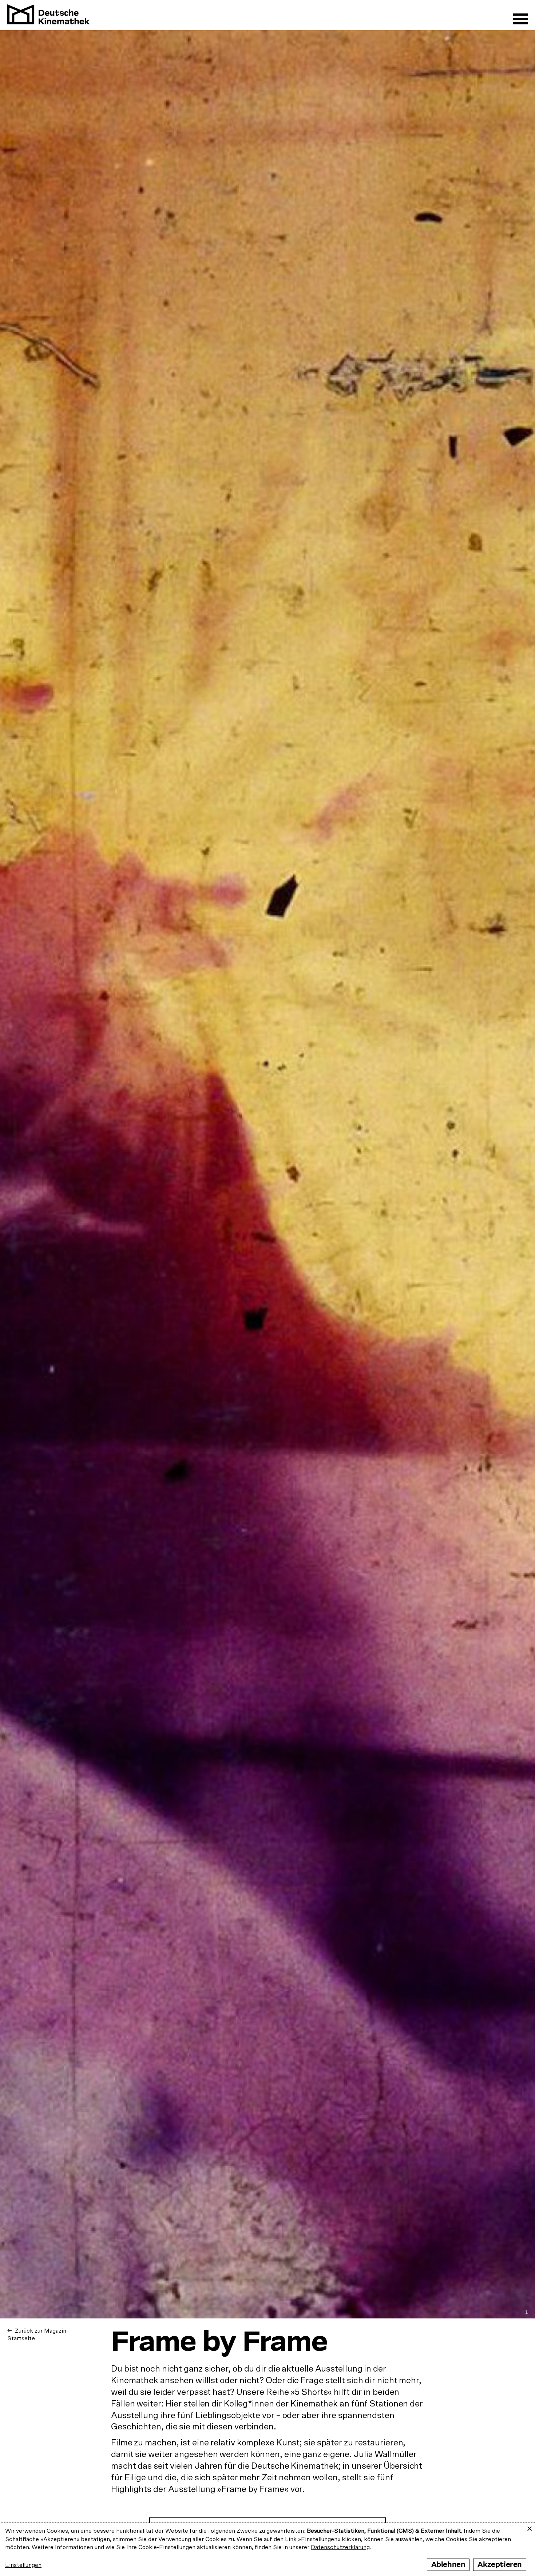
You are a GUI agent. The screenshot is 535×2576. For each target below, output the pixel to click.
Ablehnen (448, 2565)
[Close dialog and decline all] (530, 2527)
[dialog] (267, 2549)
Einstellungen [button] (23, 2565)
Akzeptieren (500, 2565)
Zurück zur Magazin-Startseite (38, 2335)
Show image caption (527, 2312)
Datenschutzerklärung (340, 2547)
